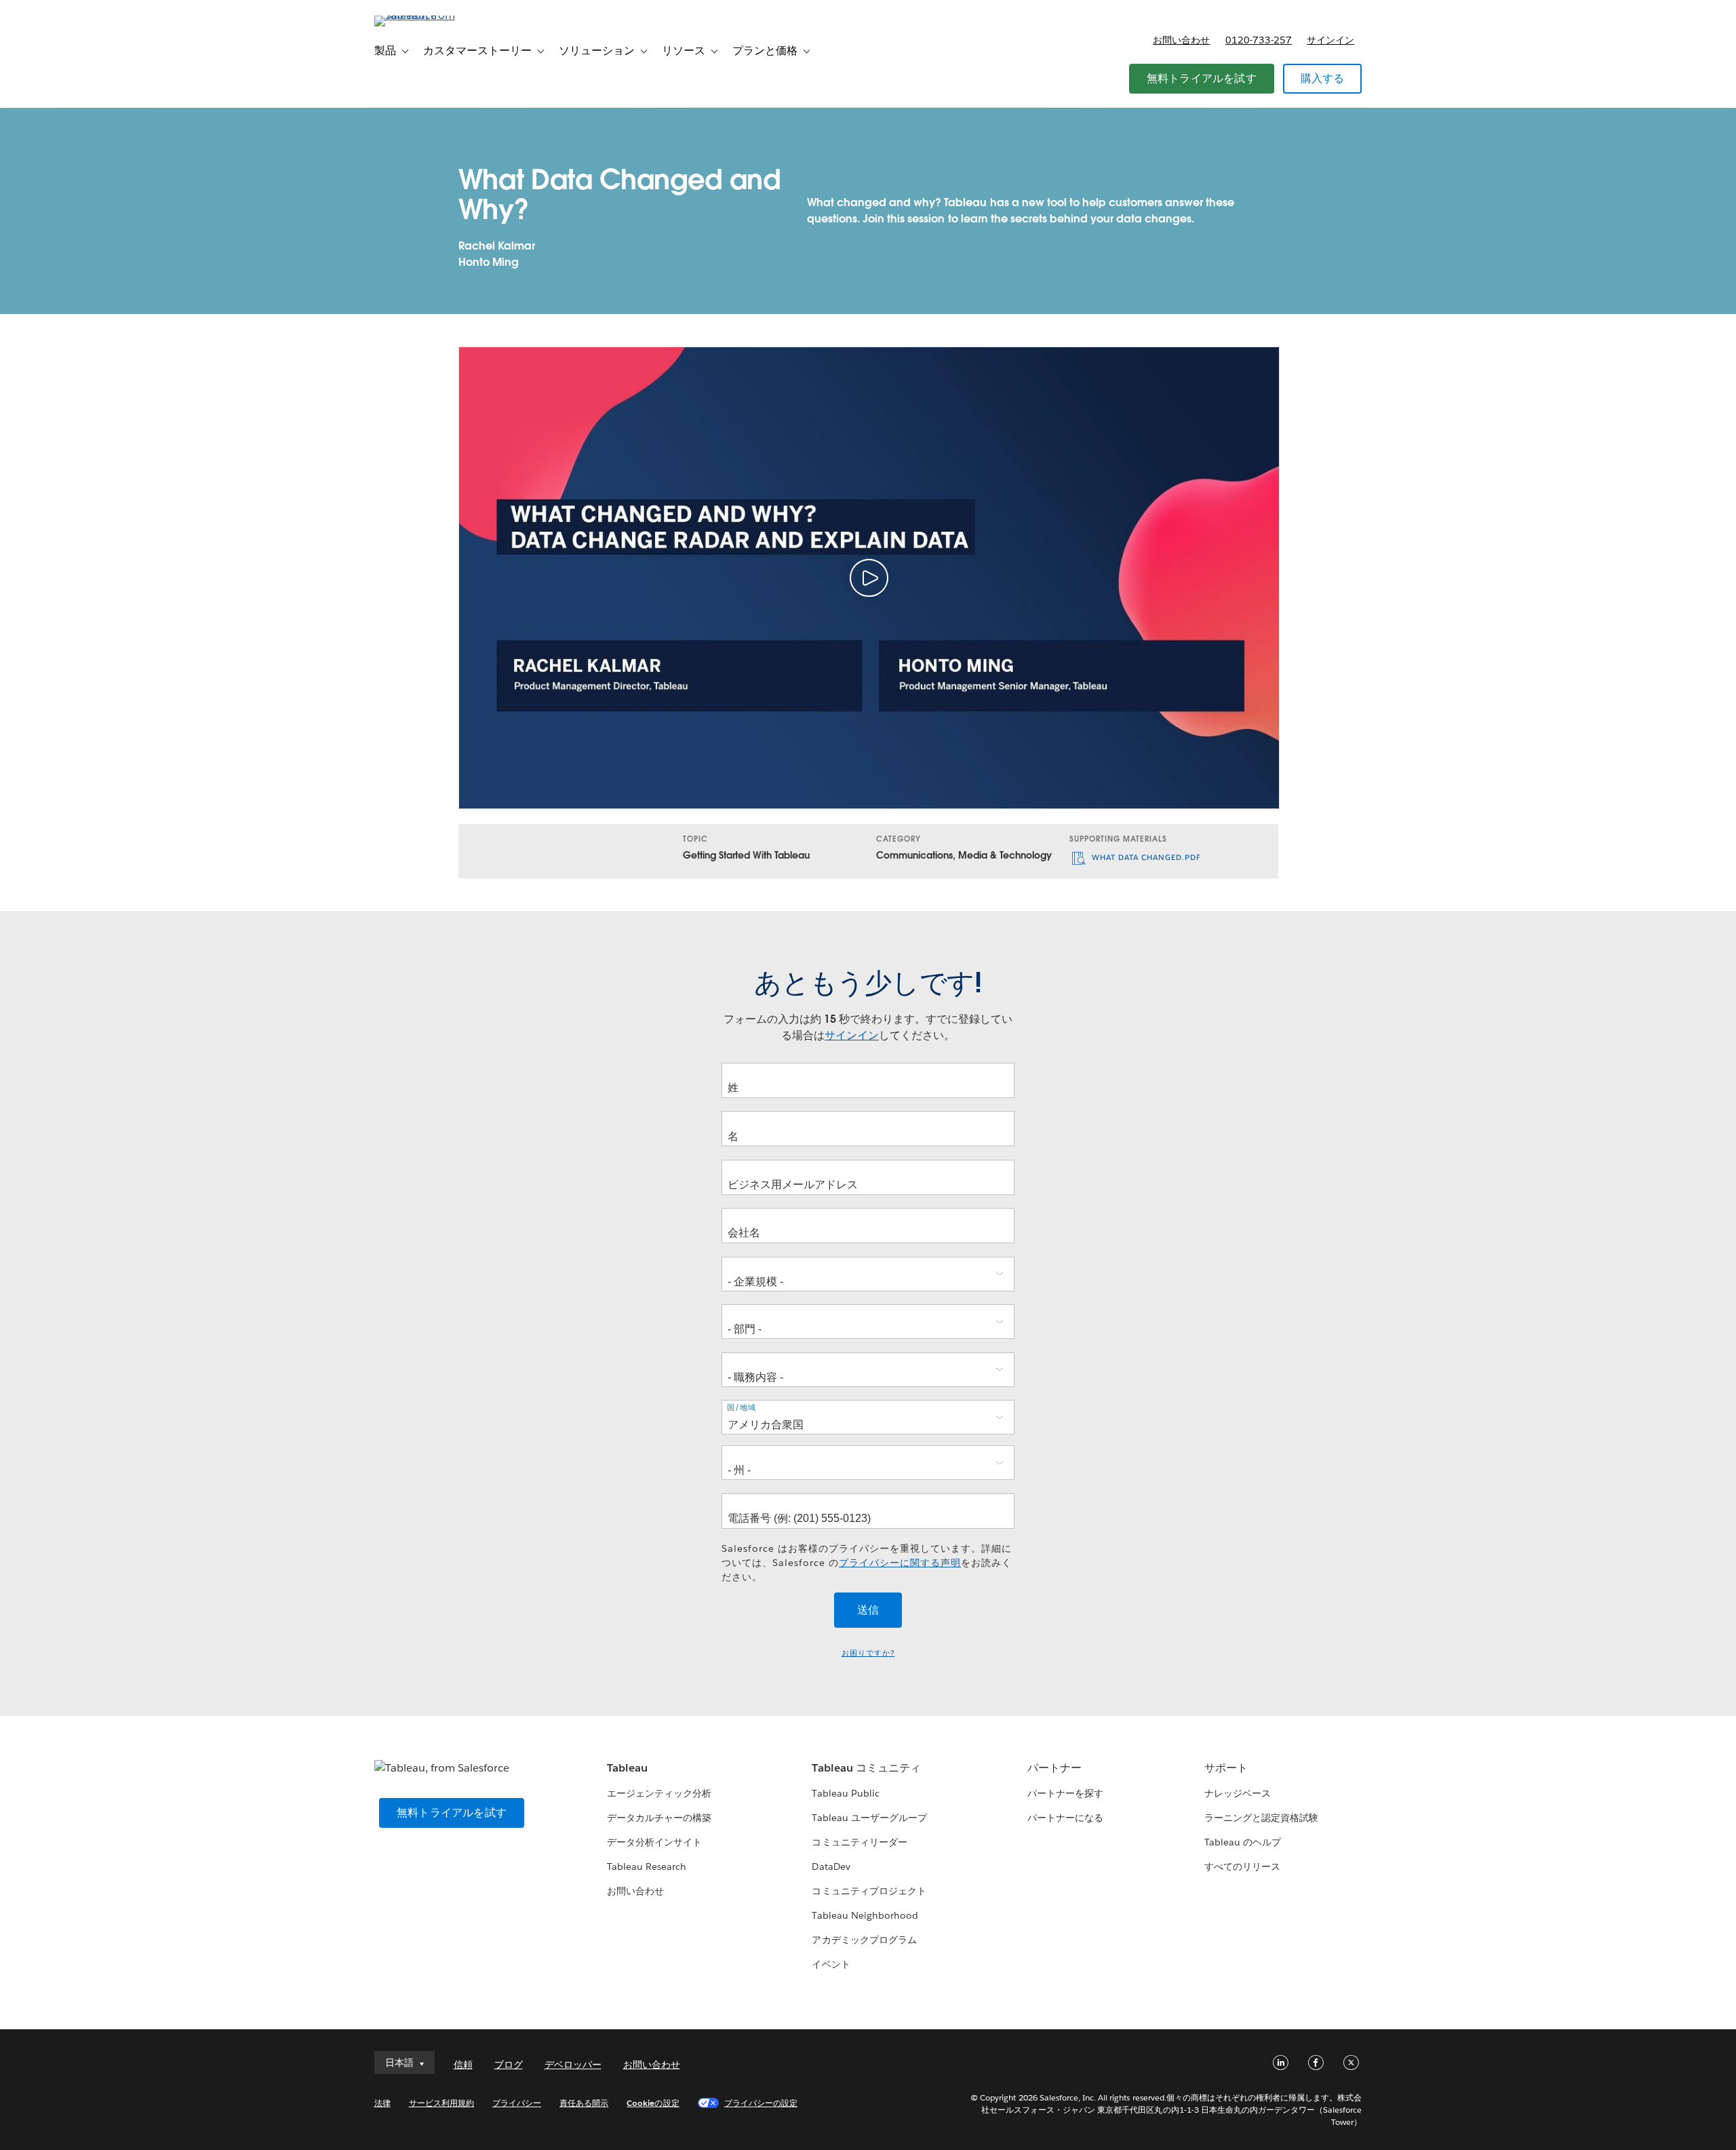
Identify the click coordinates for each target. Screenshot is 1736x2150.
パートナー (1054, 1768)
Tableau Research (647, 1866)
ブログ (509, 2065)
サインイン (1330, 40)
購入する (1323, 78)
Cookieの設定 (653, 2103)
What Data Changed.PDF (1145, 858)
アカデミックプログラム (864, 1940)
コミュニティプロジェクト (869, 1891)
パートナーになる (1065, 1818)
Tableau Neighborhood (865, 1915)
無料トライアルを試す (1202, 78)
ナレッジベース (1238, 1793)
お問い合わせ (1181, 40)
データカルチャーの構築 (659, 1818)
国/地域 (742, 1408)
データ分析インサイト (654, 1842)
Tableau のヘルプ (1243, 1842)
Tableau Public (845, 1793)
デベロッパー (573, 2065)
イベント (831, 1964)
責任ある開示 (584, 2103)
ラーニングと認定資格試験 (1261, 1818)
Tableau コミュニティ (866, 1768)
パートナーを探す (1065, 1793)
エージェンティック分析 (659, 1793)
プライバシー (517, 2103)
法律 (382, 2103)
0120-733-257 (1259, 40)
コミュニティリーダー (859, 1842)
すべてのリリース (1242, 1866)
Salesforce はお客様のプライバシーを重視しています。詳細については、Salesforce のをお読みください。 (867, 1563)
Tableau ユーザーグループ (869, 1818)
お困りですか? (868, 1653)
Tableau (627, 1768)
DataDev (831, 1866)
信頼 (463, 2065)
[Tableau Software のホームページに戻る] (432, 15)
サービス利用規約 (441, 2103)
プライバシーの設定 (761, 2103)
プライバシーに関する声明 (900, 1563)
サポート (1226, 1768)
